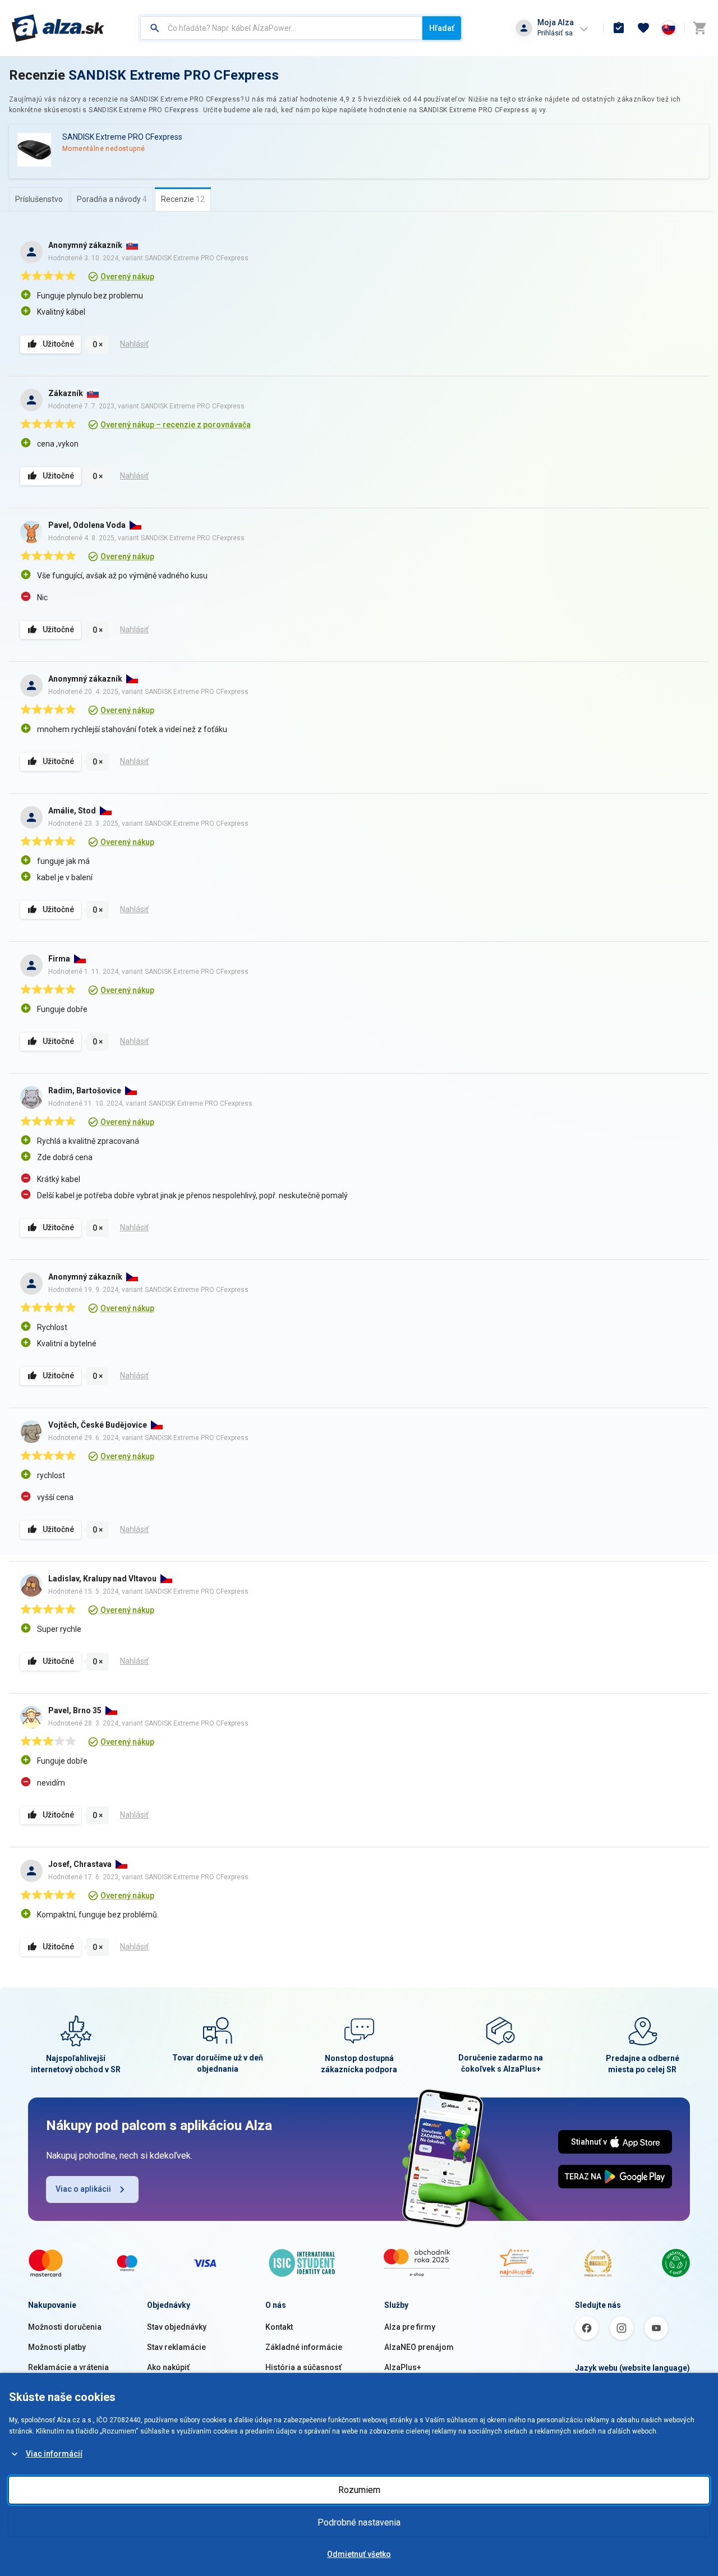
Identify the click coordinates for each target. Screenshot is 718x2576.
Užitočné (58, 344)
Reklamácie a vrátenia (68, 2367)
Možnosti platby (57, 2347)
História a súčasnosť (303, 2367)
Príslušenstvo (39, 199)
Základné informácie (304, 2347)
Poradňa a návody (112, 199)
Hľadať (442, 28)
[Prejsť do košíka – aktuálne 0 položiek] (699, 28)
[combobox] (281, 28)
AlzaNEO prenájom (419, 2347)
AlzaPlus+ (403, 2367)
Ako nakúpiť (168, 2367)
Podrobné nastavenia (359, 2522)
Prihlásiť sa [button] (555, 33)
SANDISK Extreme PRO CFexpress (174, 75)
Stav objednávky (177, 2327)
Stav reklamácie (176, 2347)
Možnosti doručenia (65, 2327)
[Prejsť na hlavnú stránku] (58, 28)
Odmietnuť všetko (359, 2554)
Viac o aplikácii (83, 2189)
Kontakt (279, 2327)
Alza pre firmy (410, 2327)
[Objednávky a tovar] (619, 28)
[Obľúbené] (643, 28)
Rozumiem (359, 2490)
